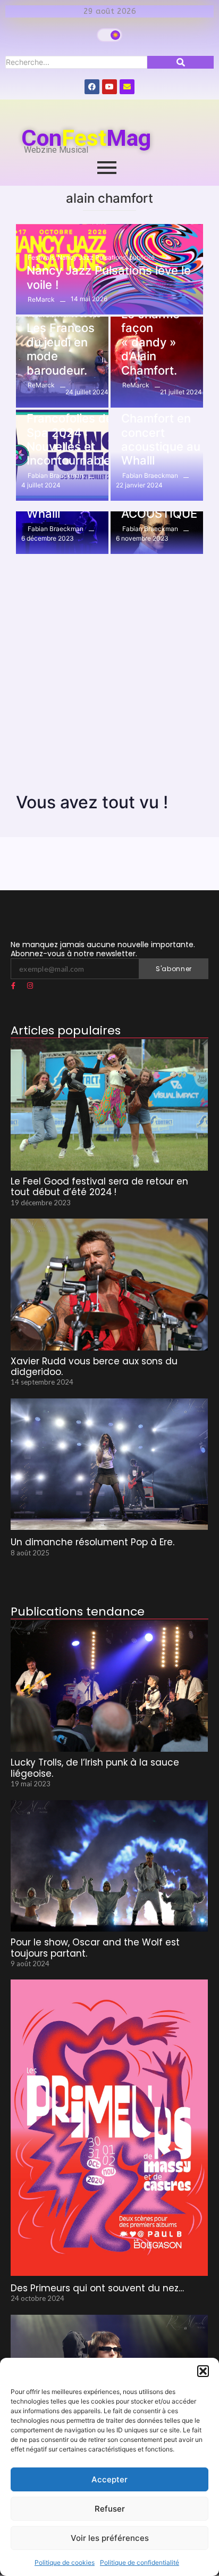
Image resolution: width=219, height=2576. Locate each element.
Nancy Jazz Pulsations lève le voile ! (109, 277)
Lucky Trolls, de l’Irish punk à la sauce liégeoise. (95, 1768)
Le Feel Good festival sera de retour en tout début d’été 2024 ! (99, 1187)
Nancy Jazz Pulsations (92, 257)
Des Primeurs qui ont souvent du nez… (97, 2288)
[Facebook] (92, 87)
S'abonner (174, 969)
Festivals (42, 257)
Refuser (110, 2509)
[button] (203, 2371)
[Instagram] (30, 986)
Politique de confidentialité (140, 2562)
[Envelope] (127, 87)
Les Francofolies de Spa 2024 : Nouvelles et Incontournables (72, 433)
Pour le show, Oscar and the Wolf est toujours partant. (95, 1948)
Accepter (109, 2479)
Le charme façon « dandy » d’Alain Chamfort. (150, 342)
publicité (142, 257)
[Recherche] (180, 62)
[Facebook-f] (13, 986)
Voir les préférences (110, 2538)
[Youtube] (109, 87)
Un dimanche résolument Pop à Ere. (92, 1542)
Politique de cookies (65, 2562)
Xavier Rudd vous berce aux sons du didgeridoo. (94, 1367)
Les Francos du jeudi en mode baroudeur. (61, 349)
